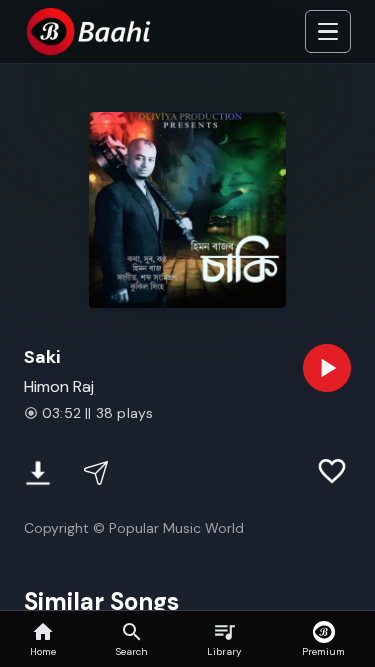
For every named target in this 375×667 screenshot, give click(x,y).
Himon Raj (59, 386)
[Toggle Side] (328, 32)
